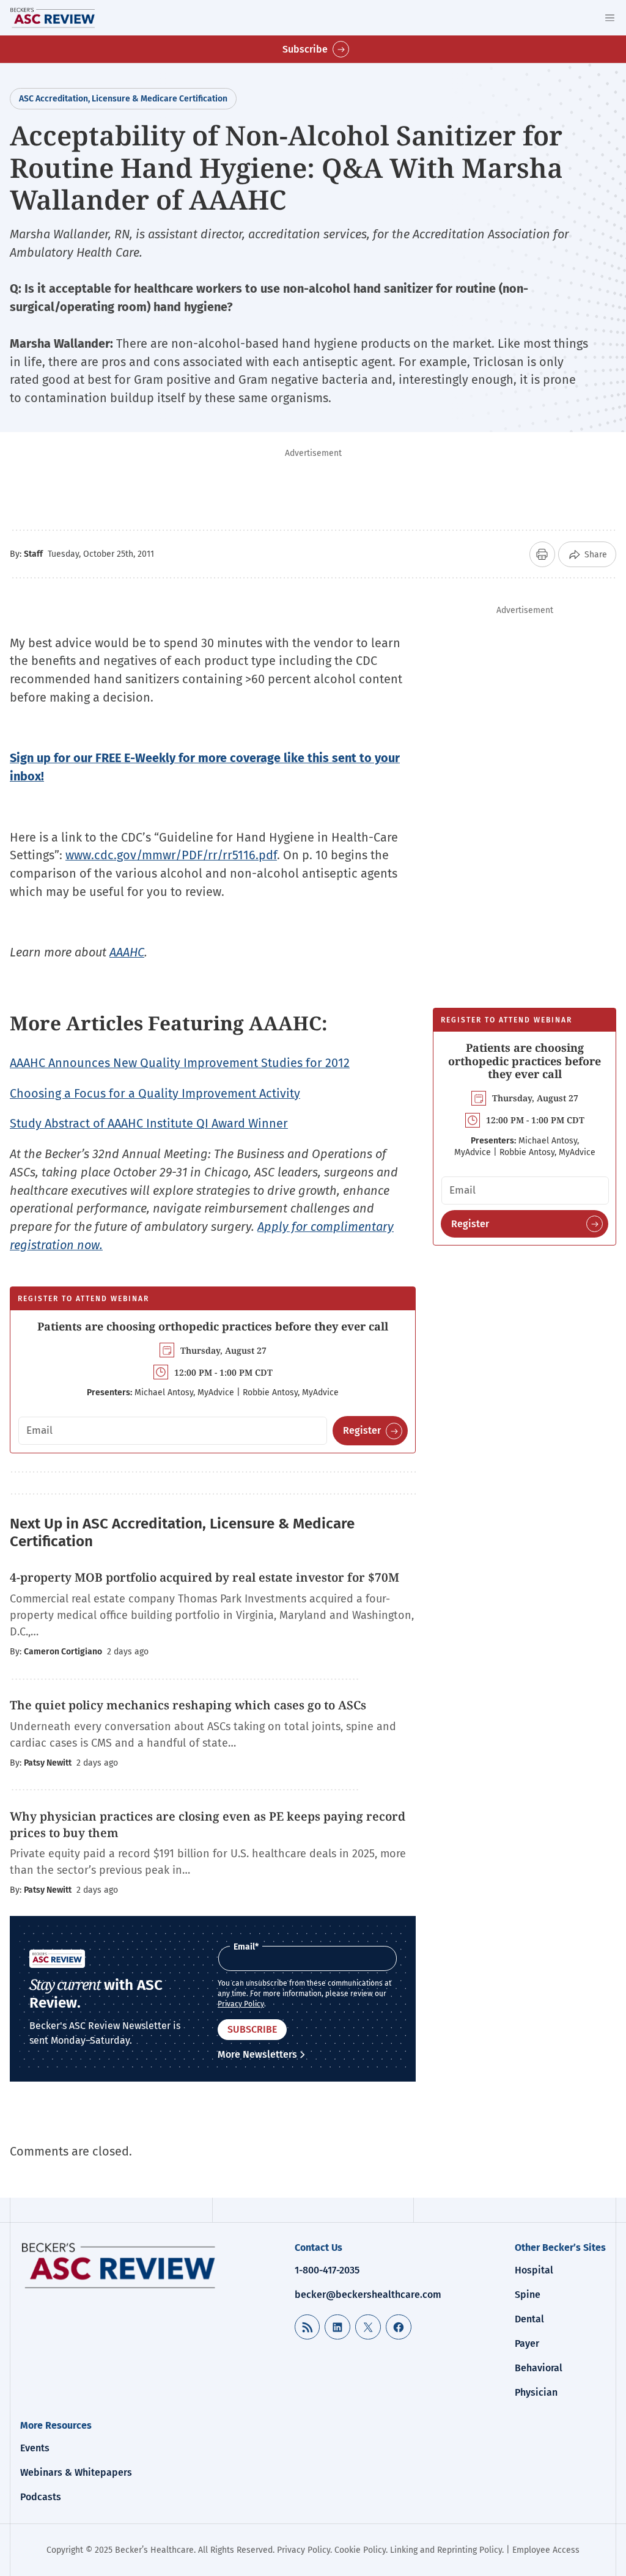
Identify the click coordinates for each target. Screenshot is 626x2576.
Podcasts (41, 2497)
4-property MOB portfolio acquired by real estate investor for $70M (204, 1577)
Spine (528, 2295)
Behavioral (539, 2368)
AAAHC (127, 952)
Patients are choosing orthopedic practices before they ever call (213, 1326)
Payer (527, 2343)
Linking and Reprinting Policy (446, 2550)
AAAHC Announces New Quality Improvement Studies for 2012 (180, 1063)
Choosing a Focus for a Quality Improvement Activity (155, 1093)
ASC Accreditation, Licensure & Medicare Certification (123, 99)
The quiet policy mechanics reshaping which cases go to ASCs (188, 1705)
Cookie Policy (360, 2550)
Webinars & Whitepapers (76, 2472)
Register (362, 1430)
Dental (529, 2319)
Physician (536, 2392)
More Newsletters (257, 2054)
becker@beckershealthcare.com (368, 2295)
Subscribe (305, 49)
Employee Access (546, 2550)
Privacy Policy (241, 2004)
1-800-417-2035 (327, 2270)
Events (35, 2448)
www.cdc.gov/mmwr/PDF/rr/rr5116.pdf (171, 855)
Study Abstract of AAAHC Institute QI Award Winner (149, 1123)
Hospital (534, 2270)
